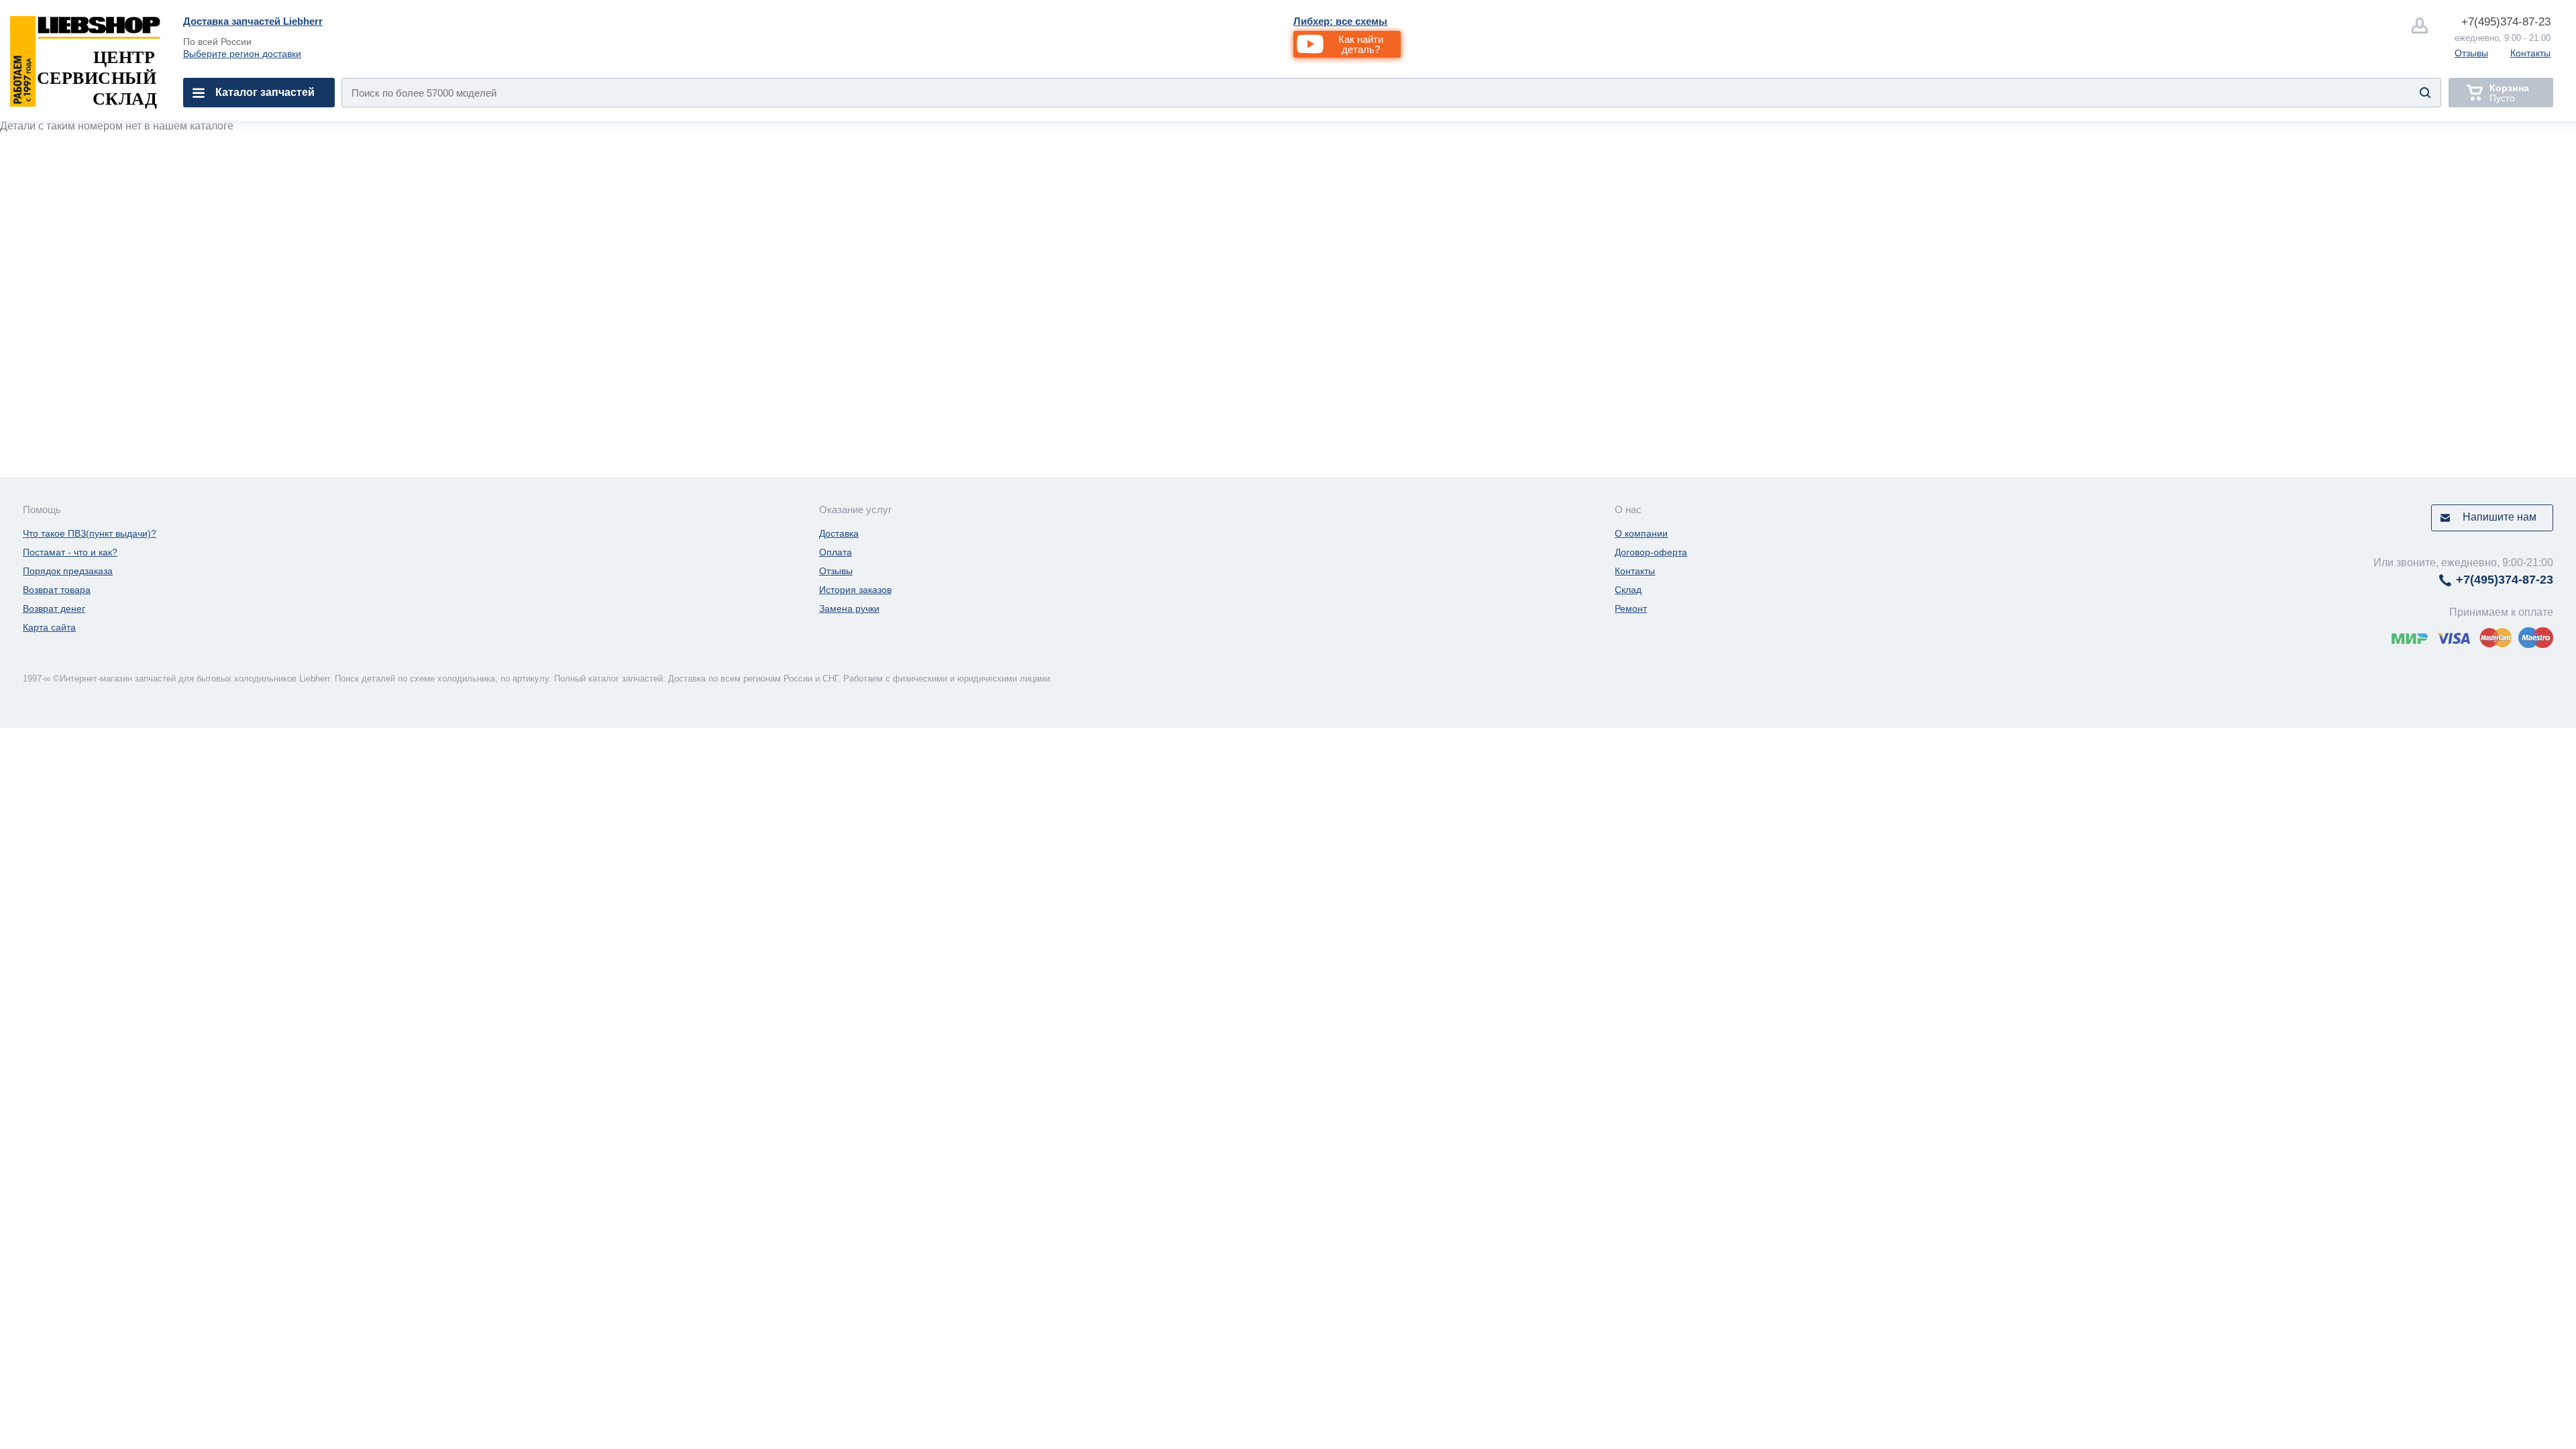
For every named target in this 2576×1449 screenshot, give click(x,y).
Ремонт (1631, 608)
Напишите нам (2500, 517)
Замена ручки (849, 608)
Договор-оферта (1651, 552)
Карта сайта (49, 627)
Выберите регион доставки (242, 54)
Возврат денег (54, 608)
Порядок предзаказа (68, 571)
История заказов (855, 590)
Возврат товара (57, 590)
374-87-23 (2506, 22)
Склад (1628, 590)
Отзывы (2471, 53)
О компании (1641, 533)
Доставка (839, 533)
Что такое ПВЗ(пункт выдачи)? (90, 533)
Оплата (836, 552)
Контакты (2530, 53)
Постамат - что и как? (70, 552)
